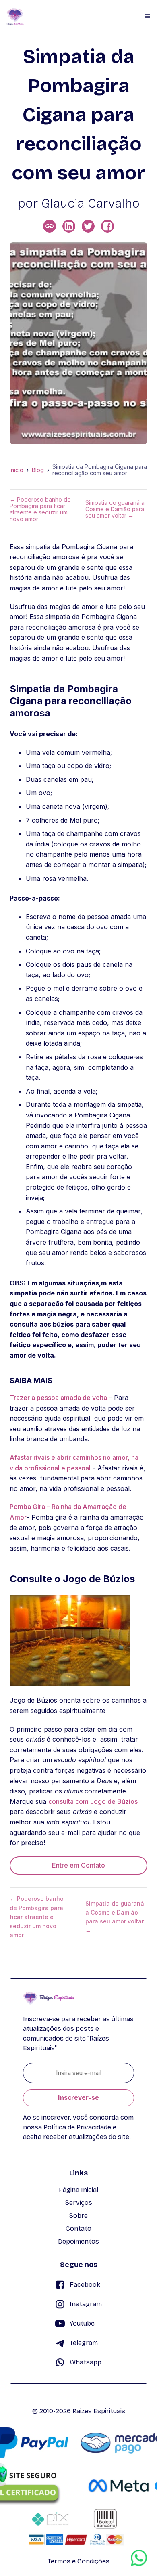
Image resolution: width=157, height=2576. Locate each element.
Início (17, 470)
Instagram (86, 2304)
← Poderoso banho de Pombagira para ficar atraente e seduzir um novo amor (40, 509)
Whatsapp (86, 2362)
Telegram (84, 2343)
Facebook (85, 2285)
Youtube (82, 2323)
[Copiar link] (50, 226)
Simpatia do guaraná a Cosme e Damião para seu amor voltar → (115, 509)
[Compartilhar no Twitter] (88, 226)
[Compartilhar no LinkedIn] (69, 226)
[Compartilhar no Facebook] (107, 226)
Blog (38, 470)
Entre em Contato (78, 1865)
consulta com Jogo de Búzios (93, 1801)
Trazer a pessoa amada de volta (58, 1398)
